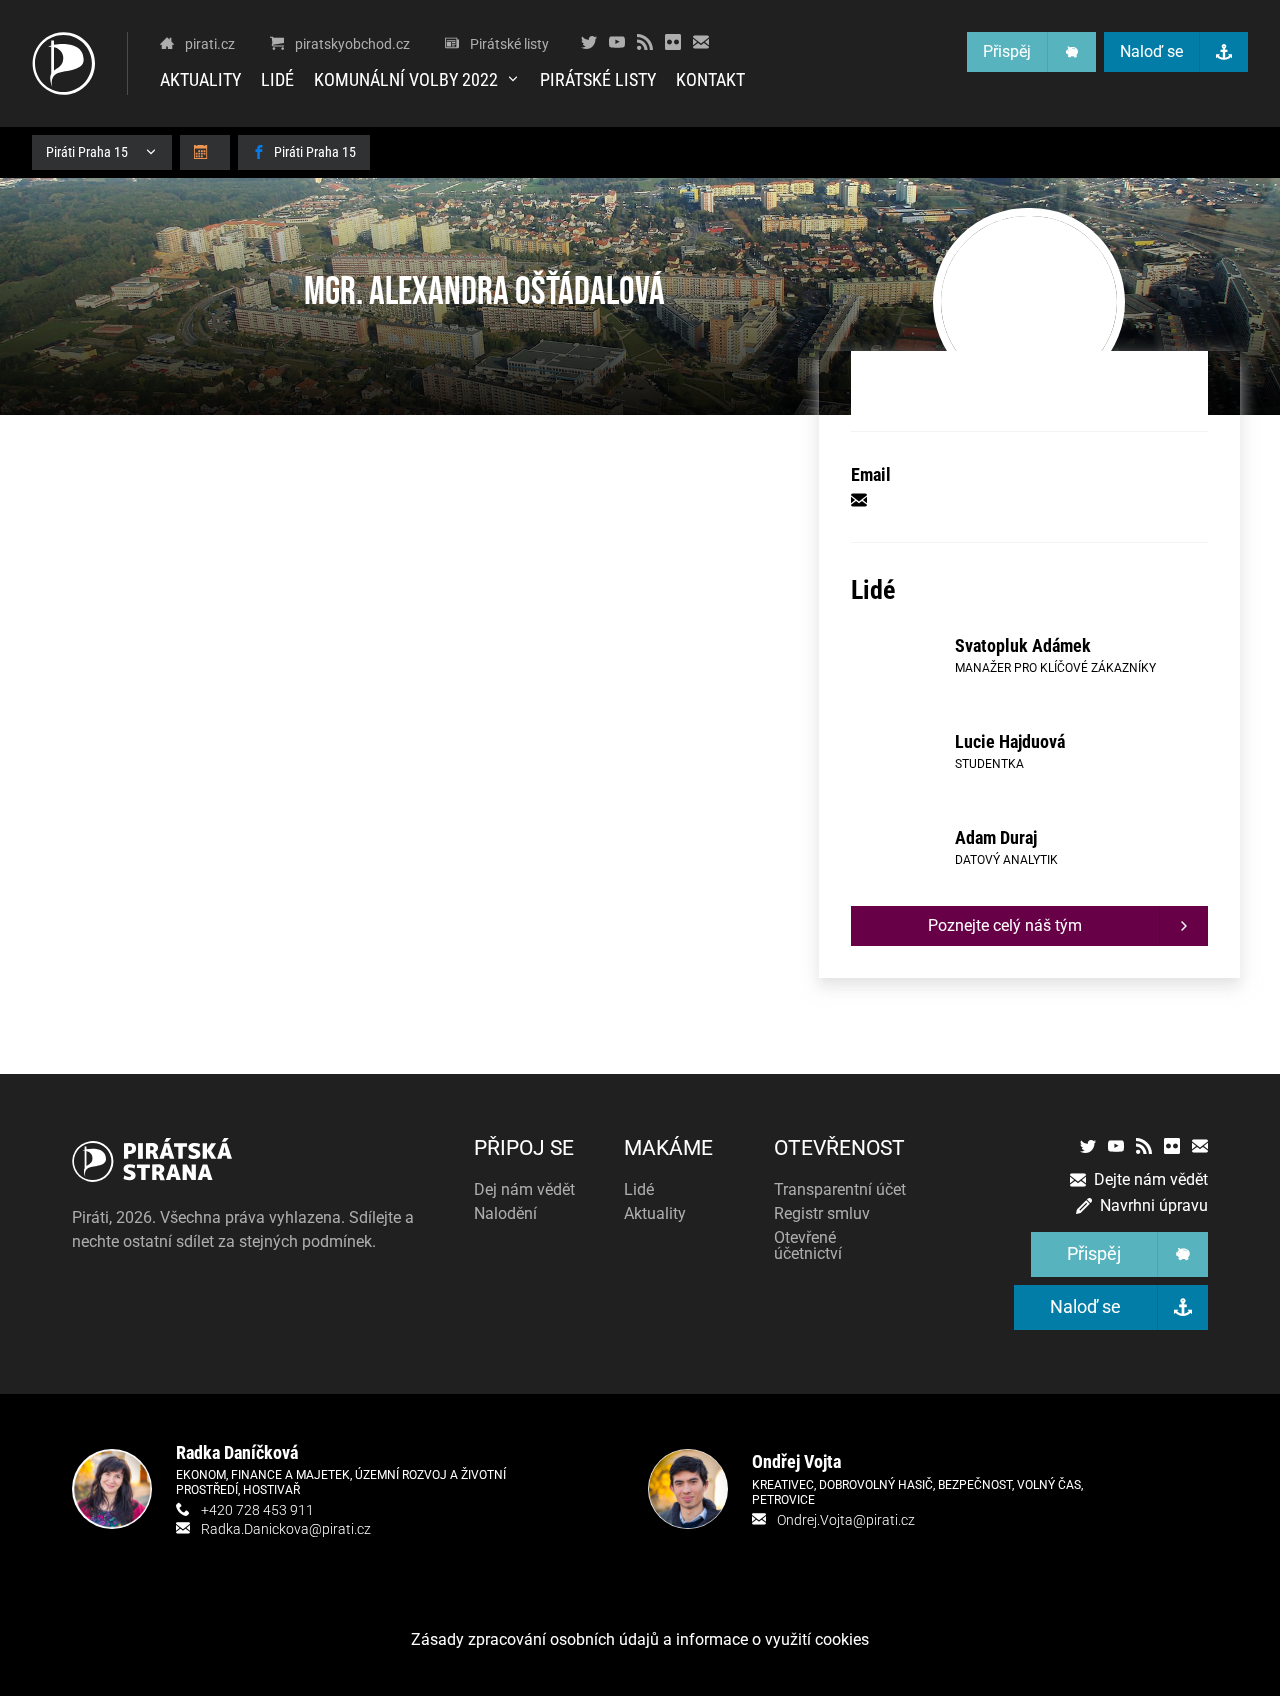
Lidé (277, 79)
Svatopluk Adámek (1023, 645)
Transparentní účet (840, 1189)
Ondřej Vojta (796, 1461)
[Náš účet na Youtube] (617, 42)
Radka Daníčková (237, 1452)
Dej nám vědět (524, 1189)
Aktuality (200, 79)
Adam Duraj (996, 837)
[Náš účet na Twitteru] (589, 42)
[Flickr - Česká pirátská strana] (673, 42)
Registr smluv (822, 1213)
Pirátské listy (598, 79)
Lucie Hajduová (1010, 741)
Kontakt (710, 79)
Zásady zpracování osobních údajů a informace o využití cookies (640, 1639)
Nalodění (505, 1213)
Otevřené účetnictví (808, 1245)
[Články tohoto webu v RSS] (645, 42)
